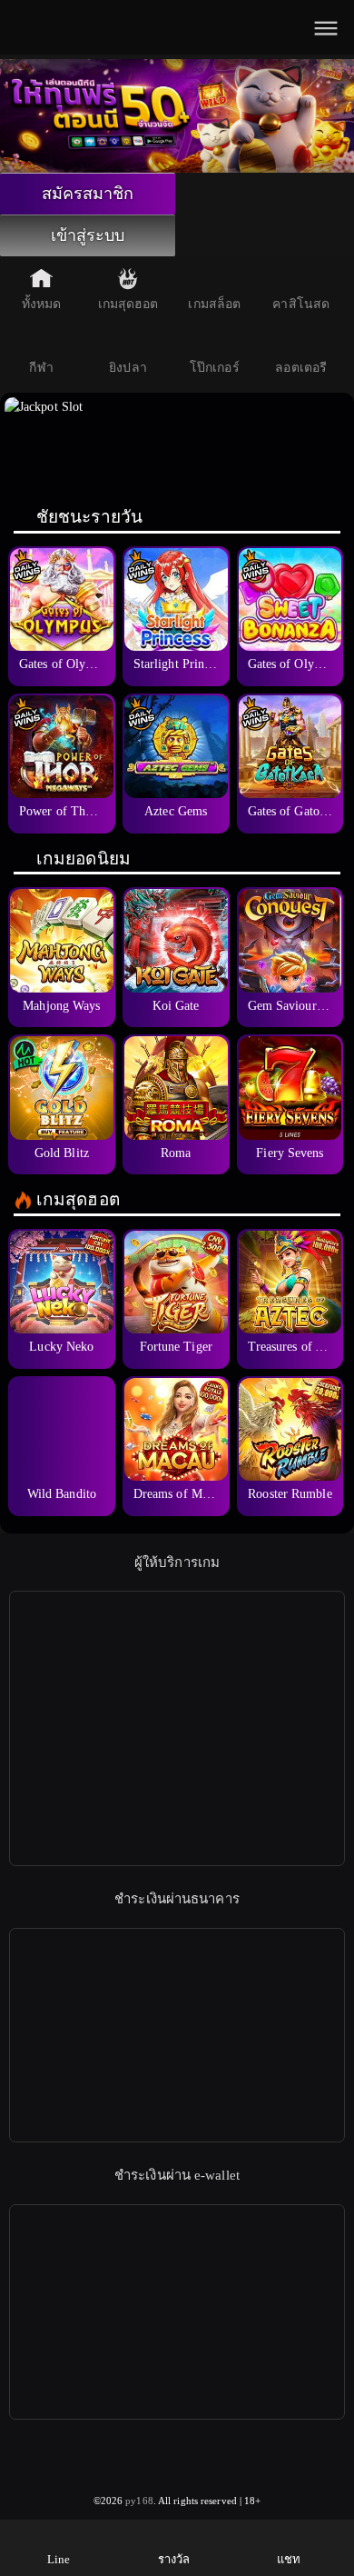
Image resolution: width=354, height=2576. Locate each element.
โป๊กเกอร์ (215, 368)
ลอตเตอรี (301, 368)
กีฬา (41, 368)
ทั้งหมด (42, 304)
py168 (139, 2501)
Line (59, 2559)
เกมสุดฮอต (128, 304)
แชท (289, 2559)
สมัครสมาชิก (88, 194)
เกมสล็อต (214, 304)
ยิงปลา (128, 368)
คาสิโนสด (301, 304)
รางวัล (174, 2559)
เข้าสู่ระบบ (88, 235)
